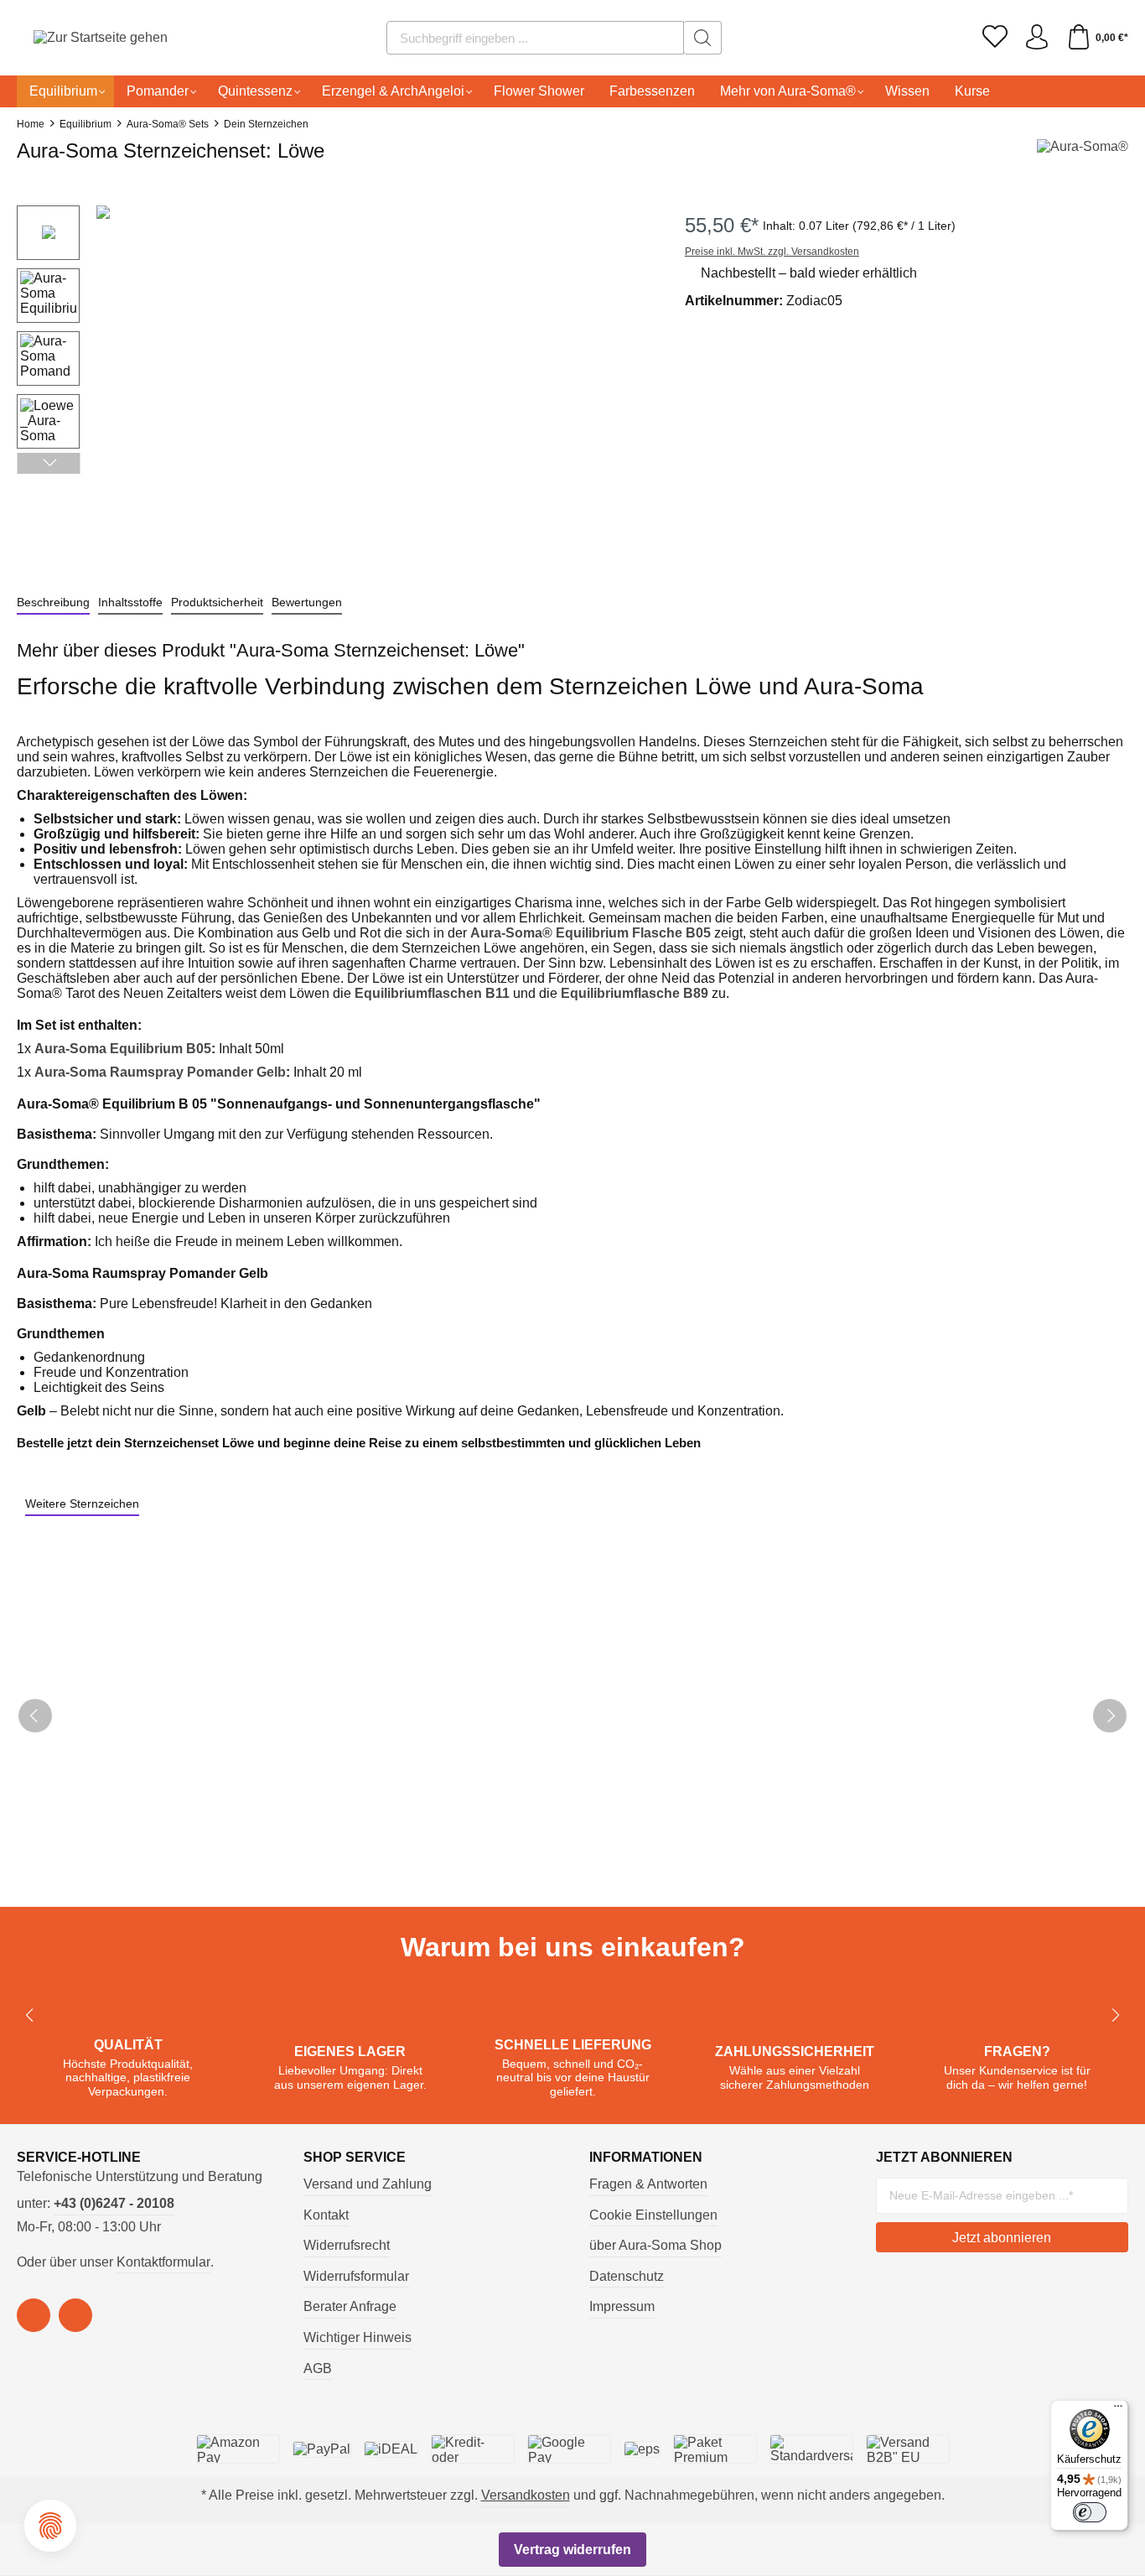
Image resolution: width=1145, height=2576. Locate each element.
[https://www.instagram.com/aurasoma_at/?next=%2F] (75, 2315)
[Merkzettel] (995, 38)
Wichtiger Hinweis (357, 2337)
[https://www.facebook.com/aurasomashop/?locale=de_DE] (34, 2315)
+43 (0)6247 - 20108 (114, 2203)
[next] (1110, 1716)
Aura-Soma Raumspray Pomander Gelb (160, 1072)
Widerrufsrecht (347, 2245)
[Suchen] (703, 38)
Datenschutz (627, 2276)
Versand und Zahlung (368, 2184)
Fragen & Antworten (648, 2184)
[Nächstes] (48, 463)
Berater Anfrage (350, 2306)
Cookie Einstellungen (653, 2215)
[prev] (35, 1716)
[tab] (53, 603)
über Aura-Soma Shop (655, 2245)
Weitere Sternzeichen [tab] (82, 1504)
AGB (318, 2368)
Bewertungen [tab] (307, 602)
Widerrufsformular (356, 2276)
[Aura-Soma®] (1083, 156)
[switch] (1090, 2512)
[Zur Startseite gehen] (80, 38)
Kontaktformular (163, 2262)
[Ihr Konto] (1037, 38)
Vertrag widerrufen (572, 2550)
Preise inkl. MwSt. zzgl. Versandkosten (772, 252)
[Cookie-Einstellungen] (50, 2526)
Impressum (622, 2306)
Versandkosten (526, 2495)
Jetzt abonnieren (1002, 2238)
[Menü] (1118, 2410)
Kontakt (326, 2215)
